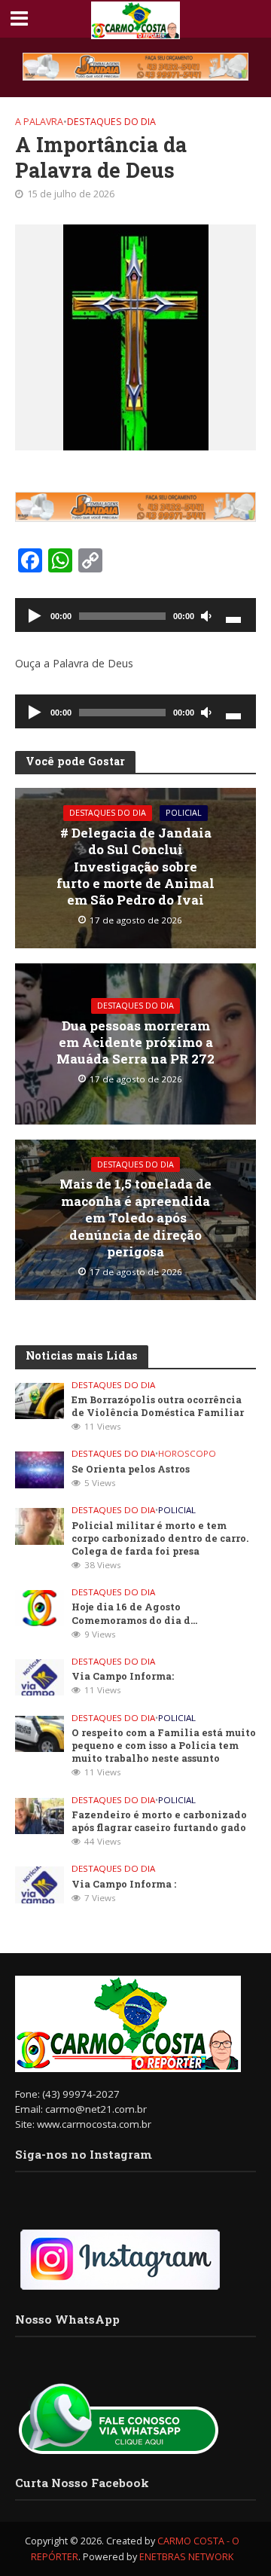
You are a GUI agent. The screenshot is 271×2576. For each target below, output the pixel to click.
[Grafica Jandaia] (135, 67)
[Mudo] (206, 617)
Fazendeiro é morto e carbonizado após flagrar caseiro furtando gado (159, 1821)
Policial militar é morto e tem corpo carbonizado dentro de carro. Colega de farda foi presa (160, 1538)
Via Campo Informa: (123, 1676)
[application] (135, 615)
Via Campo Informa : (124, 1884)
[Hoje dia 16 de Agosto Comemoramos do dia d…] (40, 1607)
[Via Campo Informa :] (40, 1884)
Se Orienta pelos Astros (131, 1469)
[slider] (233, 618)
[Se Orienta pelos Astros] (40, 1469)
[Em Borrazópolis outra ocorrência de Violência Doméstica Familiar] (40, 1399)
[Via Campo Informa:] (40, 1677)
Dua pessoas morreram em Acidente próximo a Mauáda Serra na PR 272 (135, 1043)
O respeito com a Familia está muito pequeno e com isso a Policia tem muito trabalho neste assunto (164, 1745)
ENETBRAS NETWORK (186, 2557)
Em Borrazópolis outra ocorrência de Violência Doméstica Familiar (158, 1406)
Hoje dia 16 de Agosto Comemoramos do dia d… (134, 1613)
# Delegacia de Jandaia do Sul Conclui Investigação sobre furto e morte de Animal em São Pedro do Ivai (135, 867)
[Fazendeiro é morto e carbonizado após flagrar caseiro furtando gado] (40, 1814)
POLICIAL (184, 813)
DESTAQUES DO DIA (111, 122)
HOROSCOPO (187, 1454)
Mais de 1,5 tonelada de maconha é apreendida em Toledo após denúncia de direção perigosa (135, 1218)
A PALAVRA (39, 122)
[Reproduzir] (35, 617)
